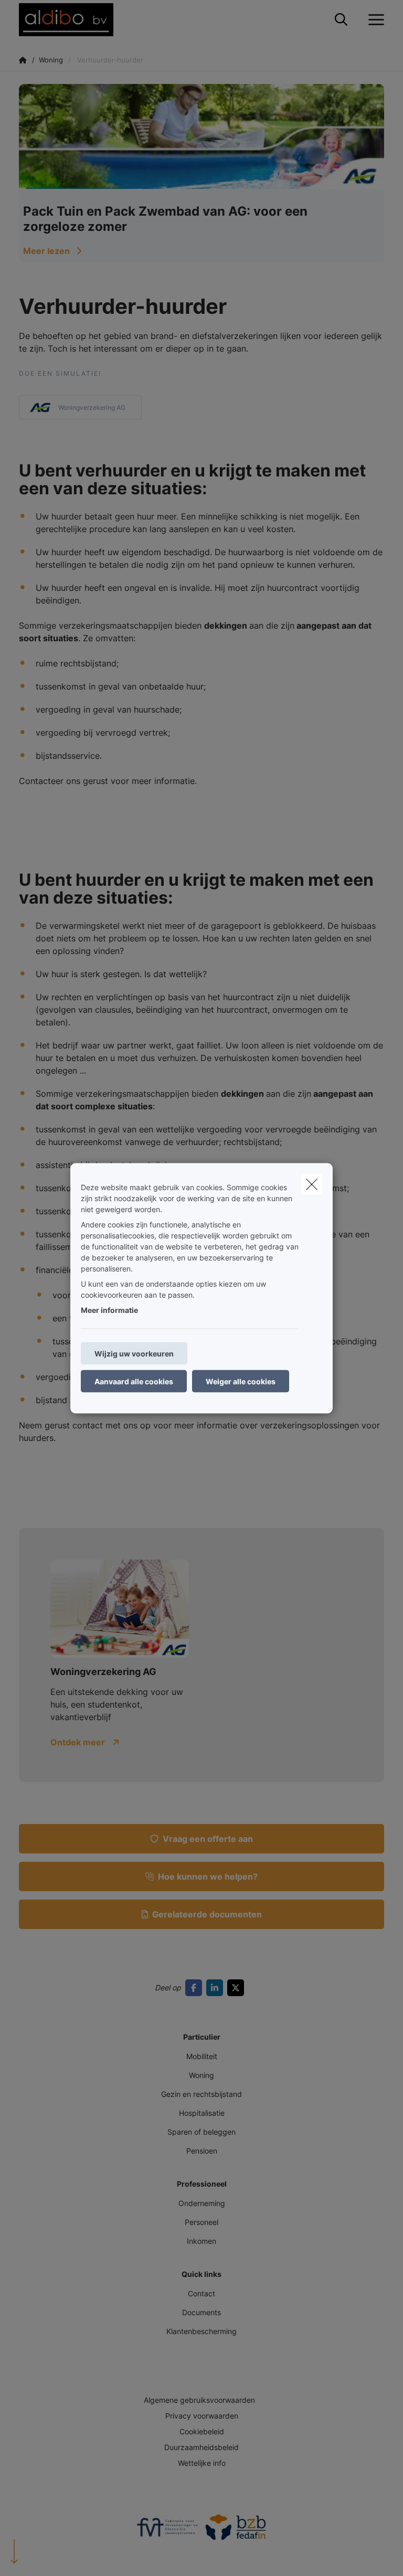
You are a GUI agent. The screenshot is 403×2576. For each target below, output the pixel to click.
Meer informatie (109, 1310)
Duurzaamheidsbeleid (201, 2447)
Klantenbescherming (201, 2331)
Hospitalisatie (202, 2113)
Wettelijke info (202, 2463)
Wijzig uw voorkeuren (134, 1353)
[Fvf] (167, 2531)
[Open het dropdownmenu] (374, 20)
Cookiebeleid (202, 2431)
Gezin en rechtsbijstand (201, 2094)
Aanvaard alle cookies (134, 1381)
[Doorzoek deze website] (341, 20)
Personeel (201, 2222)
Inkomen (201, 2241)
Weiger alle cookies (241, 1381)
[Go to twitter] (238, 1988)
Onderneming (202, 2203)
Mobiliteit (202, 2056)
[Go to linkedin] (217, 1988)
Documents (201, 2312)
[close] (312, 1184)
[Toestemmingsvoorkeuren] (42, 2556)
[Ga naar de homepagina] (72, 20)
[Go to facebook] (196, 1988)
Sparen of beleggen (201, 2132)
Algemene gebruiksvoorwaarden (199, 2400)
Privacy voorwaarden (202, 2416)
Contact (201, 2293)
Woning (201, 2075)
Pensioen (202, 2151)
